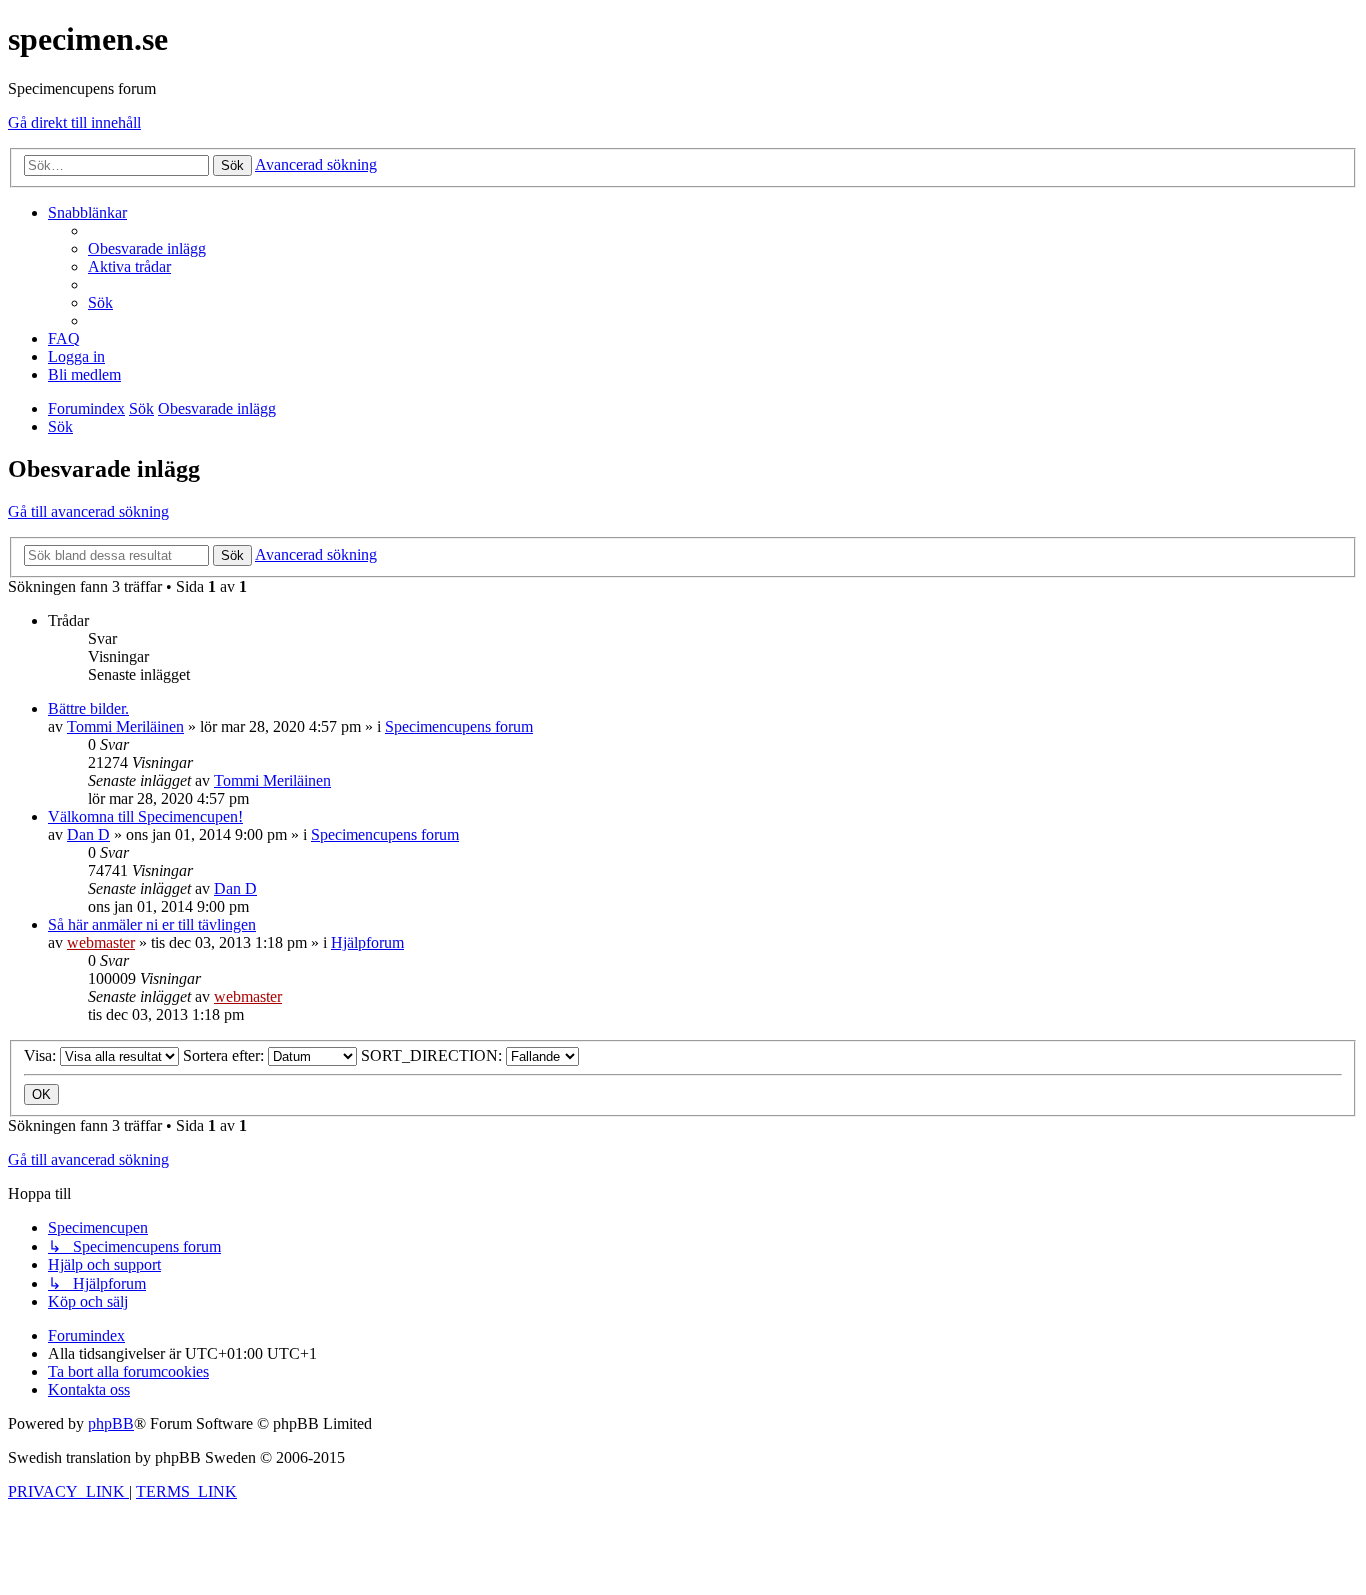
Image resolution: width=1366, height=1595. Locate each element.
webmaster (101, 942)
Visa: (42, 1055)
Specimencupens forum (459, 726)
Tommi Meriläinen (125, 726)
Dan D (88, 834)
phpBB (111, 1423)
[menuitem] (147, 248)
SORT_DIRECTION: (433, 1055)
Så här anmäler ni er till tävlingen (152, 924)
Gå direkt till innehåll (74, 122)
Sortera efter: (225, 1055)
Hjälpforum (367, 942)
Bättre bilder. (88, 708)
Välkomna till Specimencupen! (145, 816)
